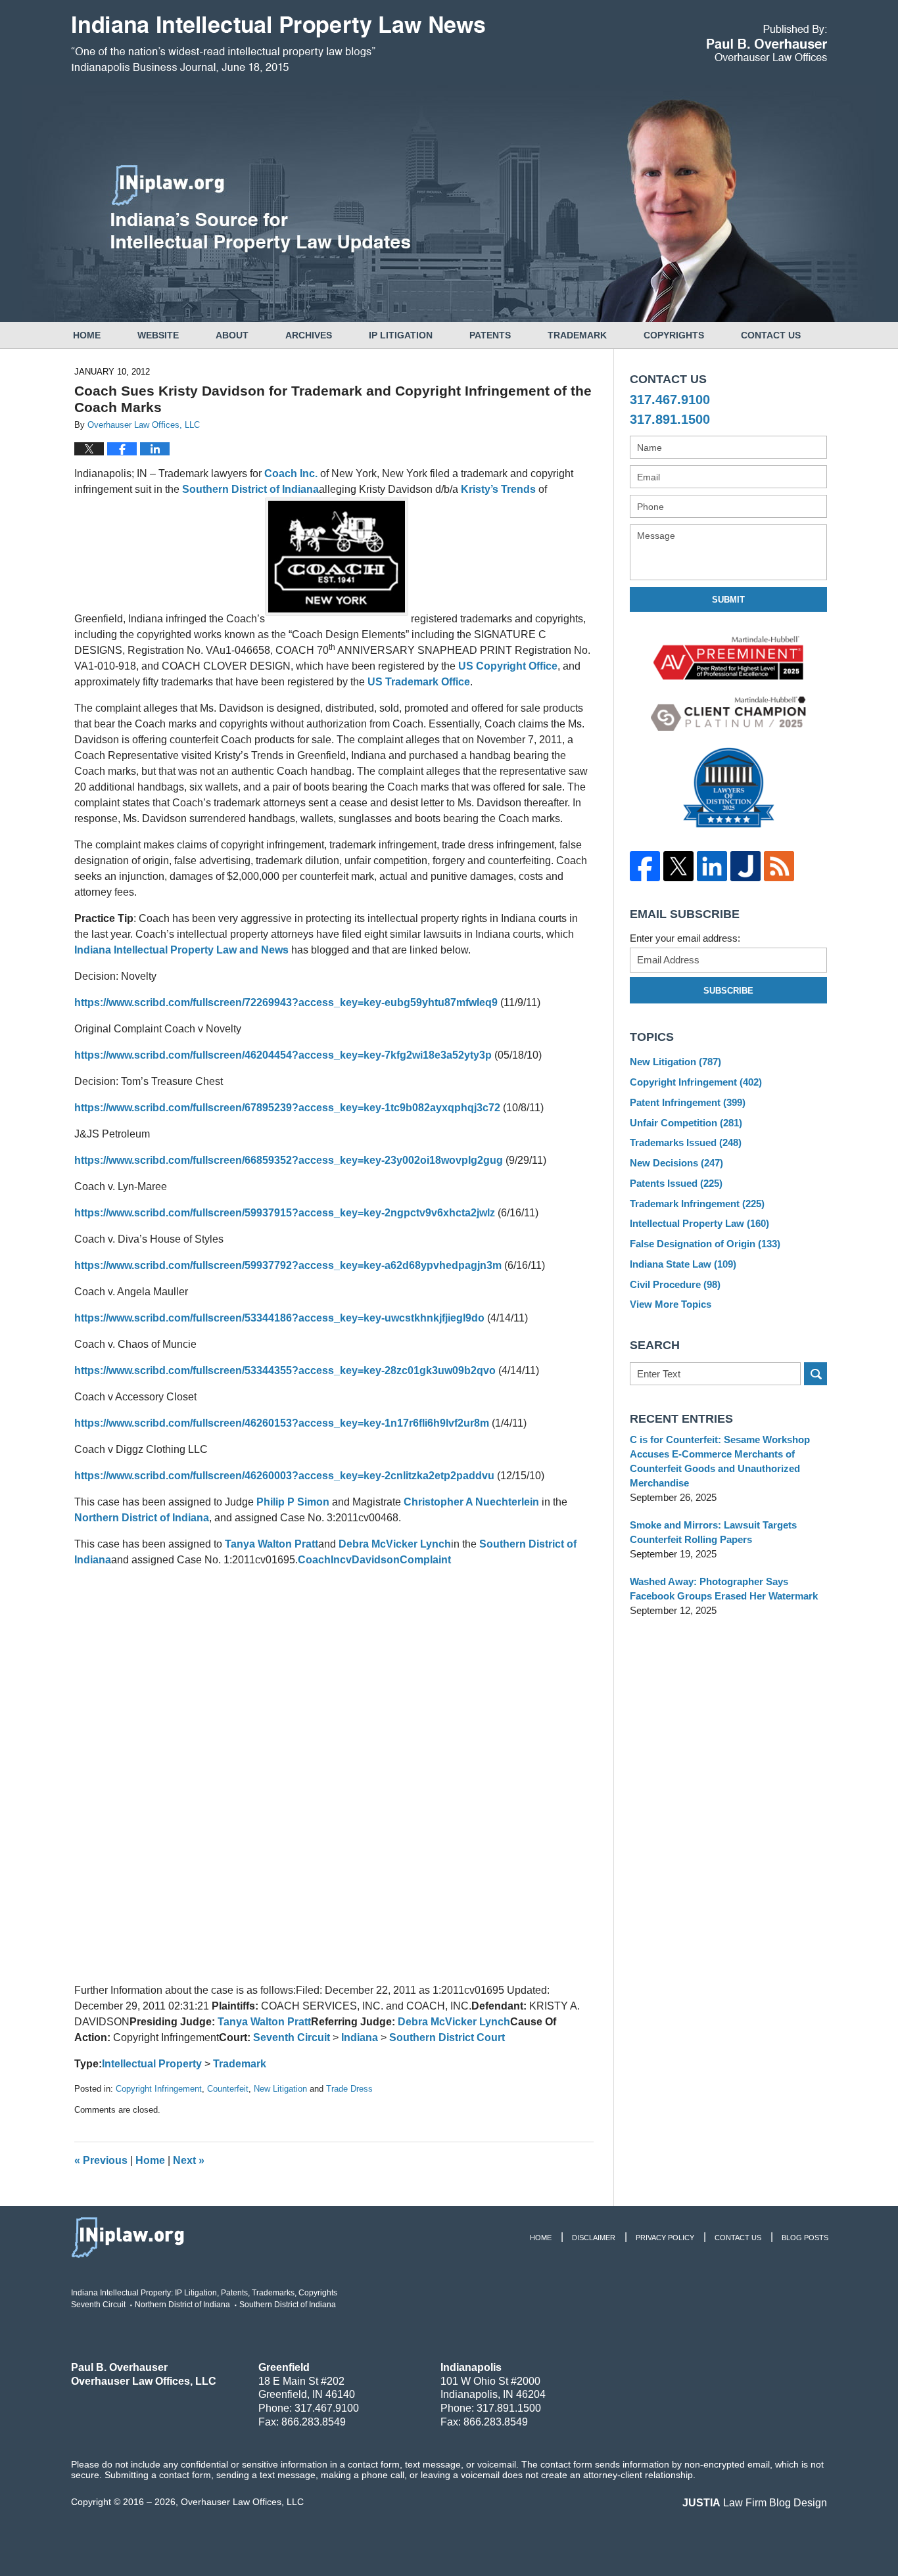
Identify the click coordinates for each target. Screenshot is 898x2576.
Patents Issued (676, 1183)
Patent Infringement (688, 1102)
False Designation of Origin (705, 1244)
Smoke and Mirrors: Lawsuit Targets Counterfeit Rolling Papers (713, 1532)
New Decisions (676, 1163)
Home (87, 335)
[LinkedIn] (712, 866)
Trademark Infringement (697, 1204)
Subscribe (728, 991)
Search (815, 1374)
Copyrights (674, 335)
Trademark (577, 335)
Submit (728, 600)
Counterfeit (228, 2089)
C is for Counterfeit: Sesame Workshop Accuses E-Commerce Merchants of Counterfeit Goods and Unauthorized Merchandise (720, 1461)
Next (189, 2160)
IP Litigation (401, 335)
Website (158, 335)
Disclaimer (594, 2238)
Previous (101, 2160)
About (232, 335)
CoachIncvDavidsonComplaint (374, 1560)
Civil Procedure (675, 1284)
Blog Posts (805, 2238)
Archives (309, 335)
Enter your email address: (685, 938)
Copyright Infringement (159, 2089)
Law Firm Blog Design (755, 2503)
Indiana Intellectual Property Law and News (181, 950)
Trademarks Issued (686, 1142)
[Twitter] (678, 866)
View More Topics (671, 1304)
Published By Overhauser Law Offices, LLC (767, 43)
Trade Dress (349, 2089)
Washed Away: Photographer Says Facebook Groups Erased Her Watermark (724, 1589)
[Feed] (779, 866)
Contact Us (771, 335)
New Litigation (280, 2089)
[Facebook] (645, 866)
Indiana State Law (683, 1264)
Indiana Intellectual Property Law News (278, 45)
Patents (490, 335)
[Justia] (745, 866)
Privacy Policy (665, 2238)
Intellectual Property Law (699, 1223)
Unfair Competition (686, 1123)
